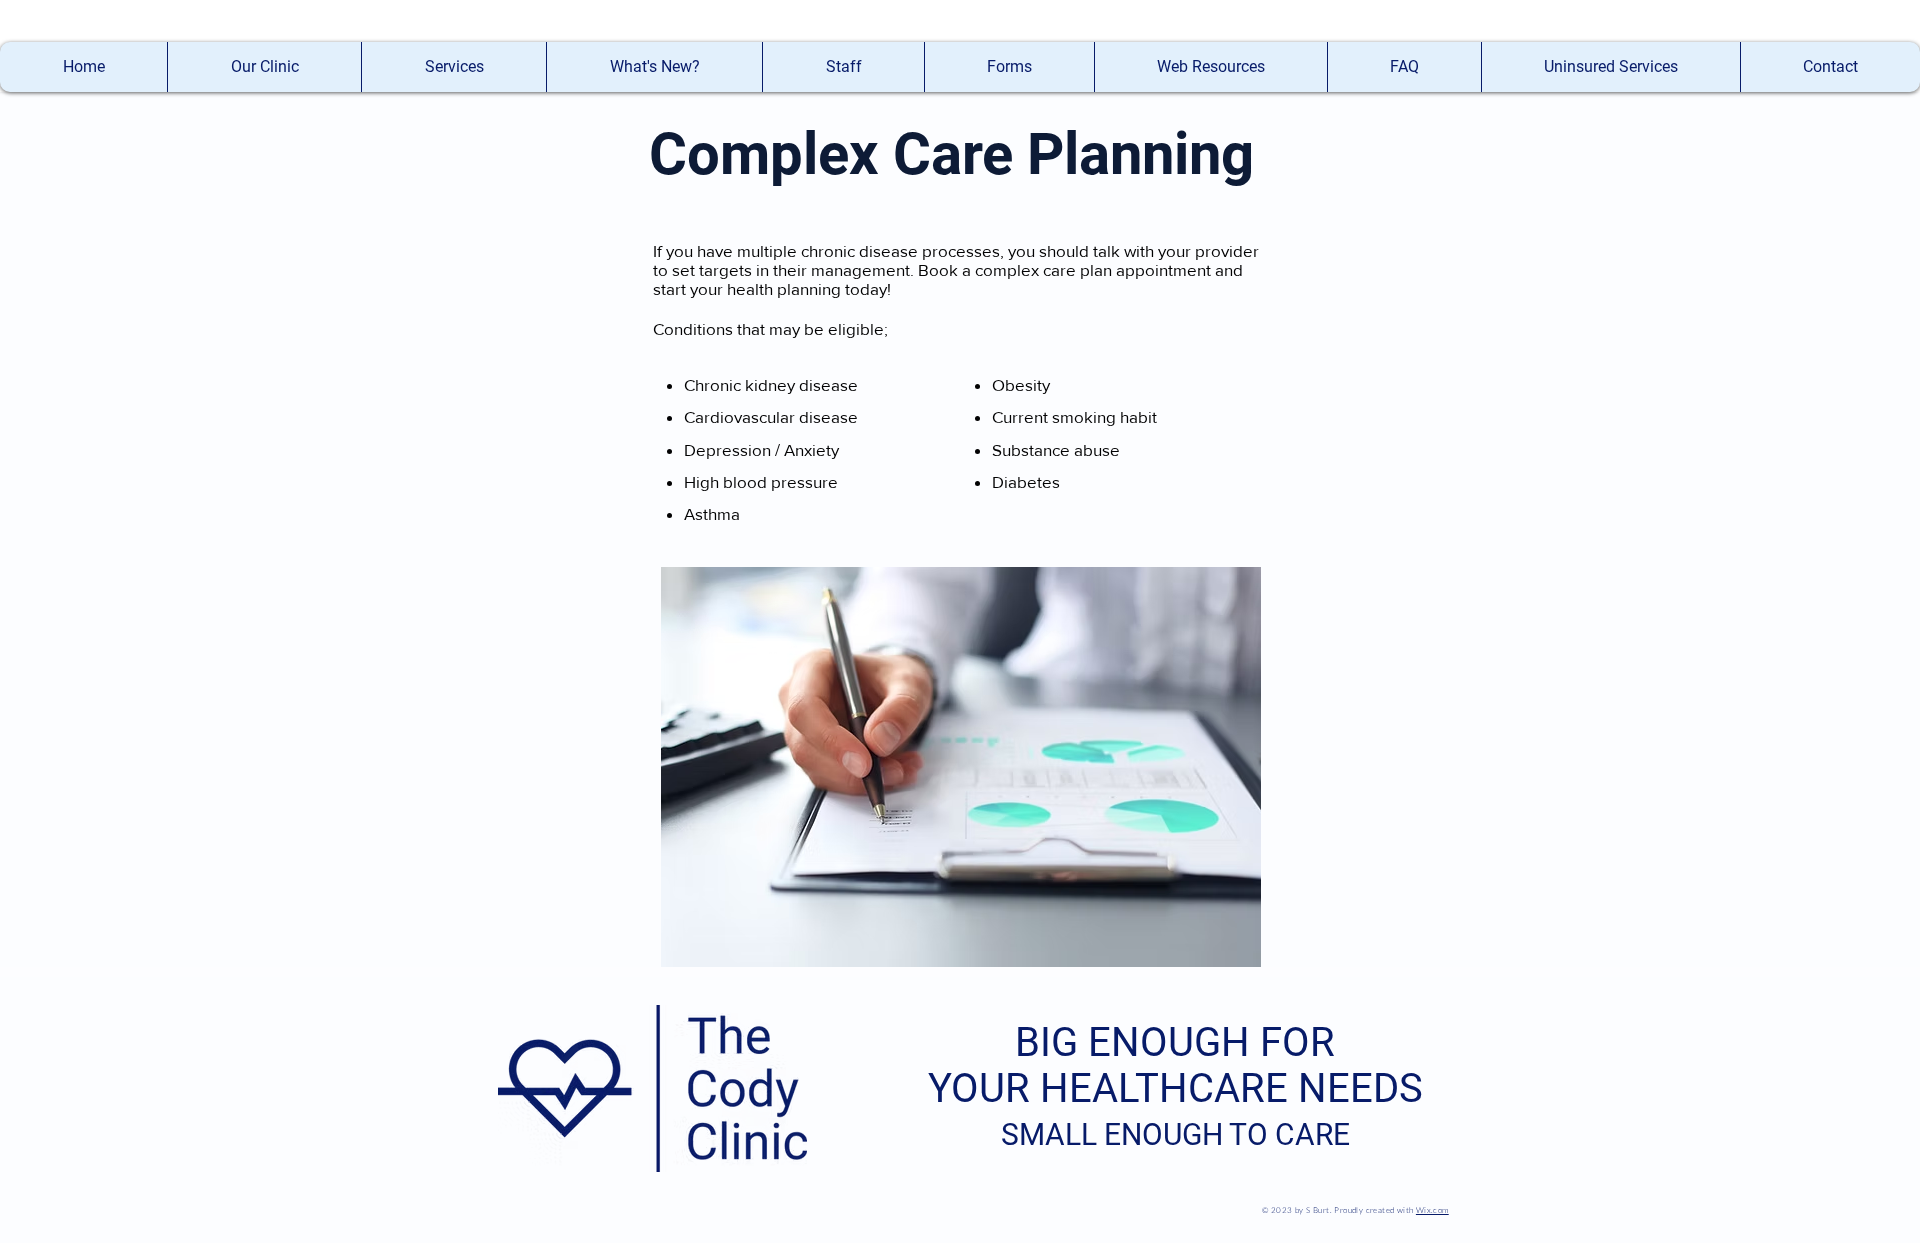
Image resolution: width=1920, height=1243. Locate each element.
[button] (843, 67)
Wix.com (1432, 1209)
